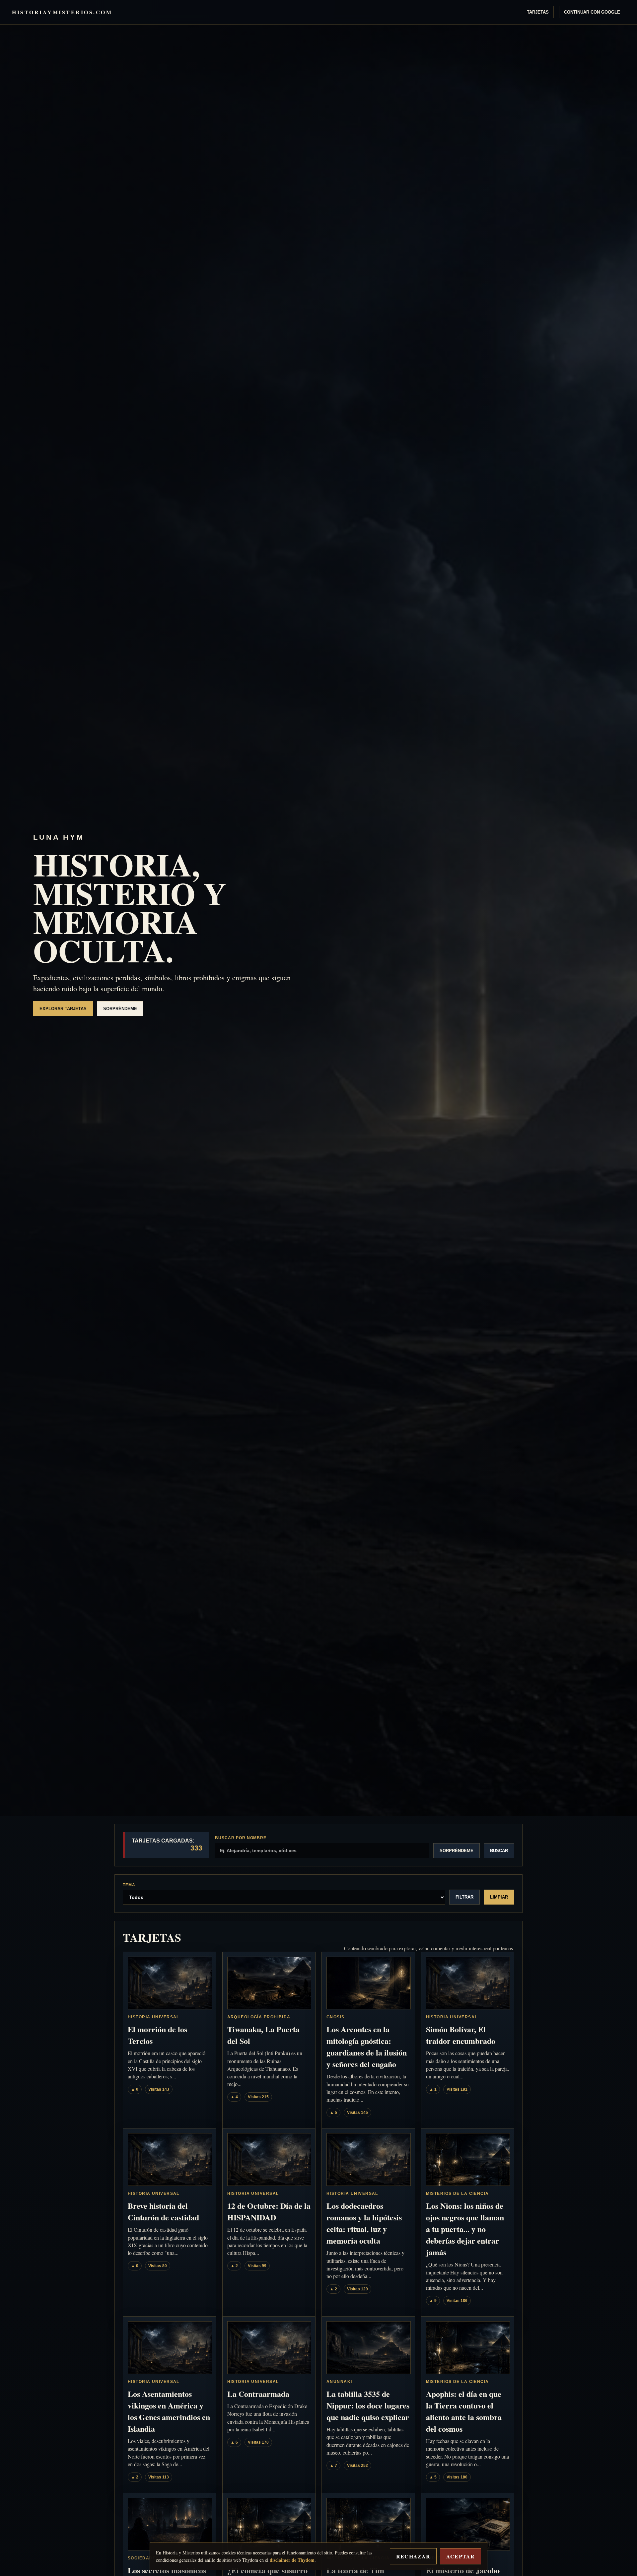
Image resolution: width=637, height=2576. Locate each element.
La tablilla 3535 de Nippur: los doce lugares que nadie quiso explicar (368, 2405)
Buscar (499, 1851)
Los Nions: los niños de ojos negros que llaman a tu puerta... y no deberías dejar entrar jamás (465, 2229)
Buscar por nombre (241, 1838)
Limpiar (499, 1897)
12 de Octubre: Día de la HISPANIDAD (269, 2211)
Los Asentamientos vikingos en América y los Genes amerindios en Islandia (169, 2411)
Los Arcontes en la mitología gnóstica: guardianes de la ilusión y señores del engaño (367, 2047)
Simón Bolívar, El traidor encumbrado (461, 2035)
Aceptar (460, 2556)
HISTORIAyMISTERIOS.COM (62, 12)
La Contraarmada (258, 2394)
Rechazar (413, 2556)
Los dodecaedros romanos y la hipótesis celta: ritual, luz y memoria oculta (364, 2223)
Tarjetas (538, 12)
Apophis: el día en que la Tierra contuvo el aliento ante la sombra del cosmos (464, 2411)
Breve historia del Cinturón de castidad (163, 2211)
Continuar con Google (592, 12)
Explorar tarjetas (63, 1009)
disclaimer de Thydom (292, 2560)
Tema (129, 1885)
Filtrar (464, 1897)
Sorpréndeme (120, 1009)
